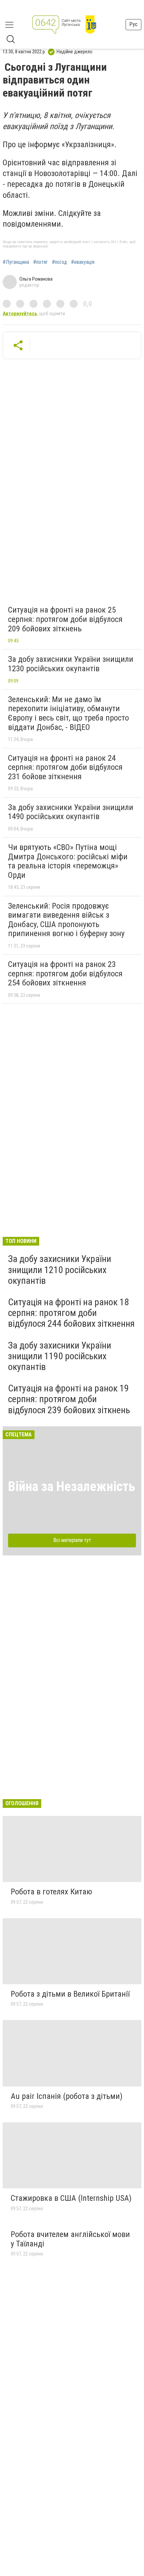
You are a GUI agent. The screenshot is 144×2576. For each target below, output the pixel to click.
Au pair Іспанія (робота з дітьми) (67, 2096)
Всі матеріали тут (72, 1540)
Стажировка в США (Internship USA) (71, 2198)
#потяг (41, 262)
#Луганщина (16, 262)
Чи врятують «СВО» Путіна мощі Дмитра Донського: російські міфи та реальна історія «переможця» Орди (68, 861)
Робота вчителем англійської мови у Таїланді (70, 2239)
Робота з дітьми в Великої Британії (70, 1994)
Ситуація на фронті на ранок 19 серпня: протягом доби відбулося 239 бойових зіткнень (69, 1399)
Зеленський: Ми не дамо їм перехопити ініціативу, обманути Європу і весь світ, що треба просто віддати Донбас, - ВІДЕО (68, 713)
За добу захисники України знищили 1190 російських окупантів (60, 1356)
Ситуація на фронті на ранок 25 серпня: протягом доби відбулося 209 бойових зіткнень (65, 619)
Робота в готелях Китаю (51, 1892)
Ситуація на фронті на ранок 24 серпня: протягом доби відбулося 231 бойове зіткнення (65, 767)
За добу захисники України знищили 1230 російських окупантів (71, 664)
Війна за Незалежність (72, 1486)
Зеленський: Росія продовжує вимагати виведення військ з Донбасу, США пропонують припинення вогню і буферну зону (66, 920)
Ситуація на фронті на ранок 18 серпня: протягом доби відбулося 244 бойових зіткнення (71, 1313)
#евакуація (83, 262)
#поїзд (59, 262)
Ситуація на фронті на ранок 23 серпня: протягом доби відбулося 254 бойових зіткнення (65, 974)
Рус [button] (133, 24)
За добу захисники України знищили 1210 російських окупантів (60, 1270)
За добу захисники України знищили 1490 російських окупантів (71, 812)
